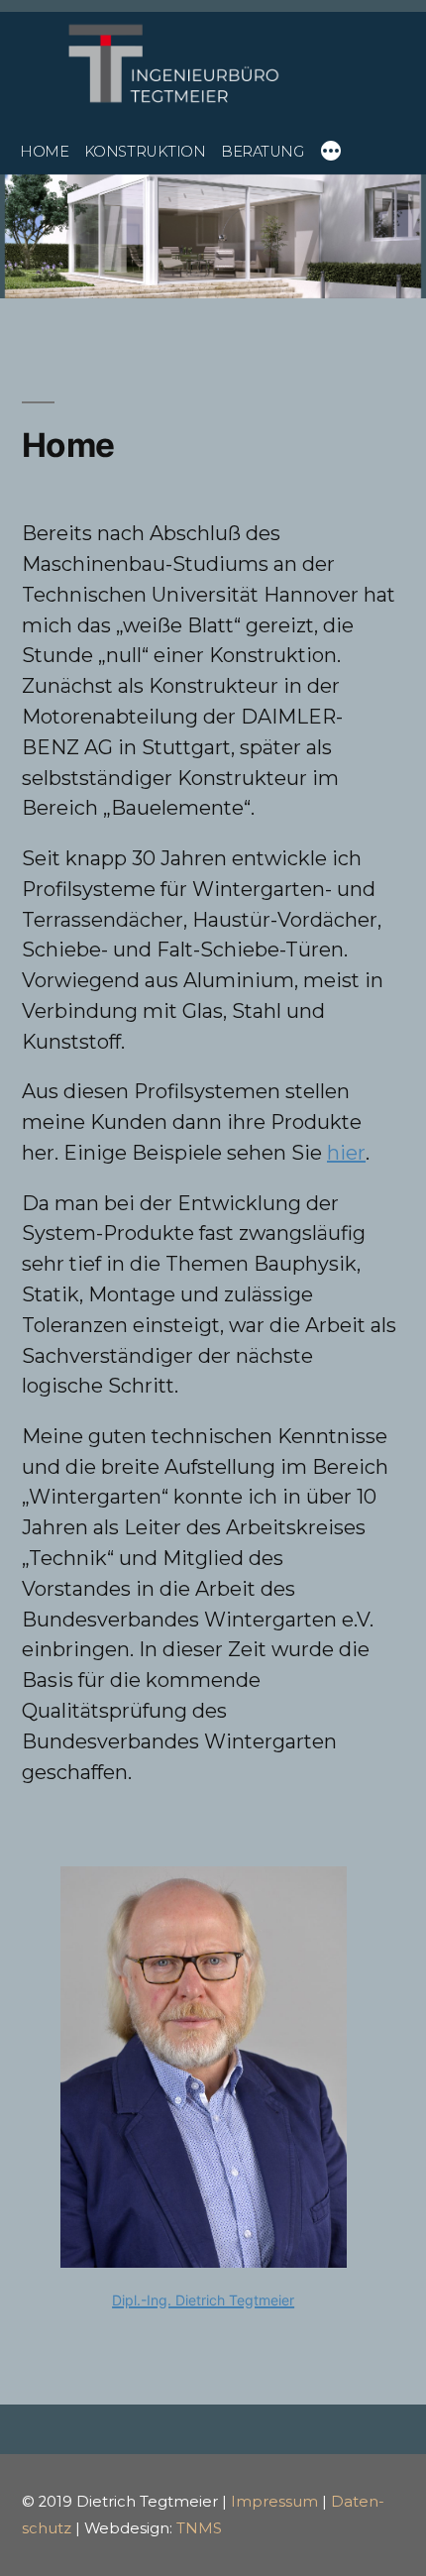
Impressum (274, 2502)
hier (346, 1153)
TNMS (199, 2528)
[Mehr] (331, 154)
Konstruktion (145, 152)
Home (44, 152)
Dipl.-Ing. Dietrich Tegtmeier (203, 2300)
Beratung (262, 152)
